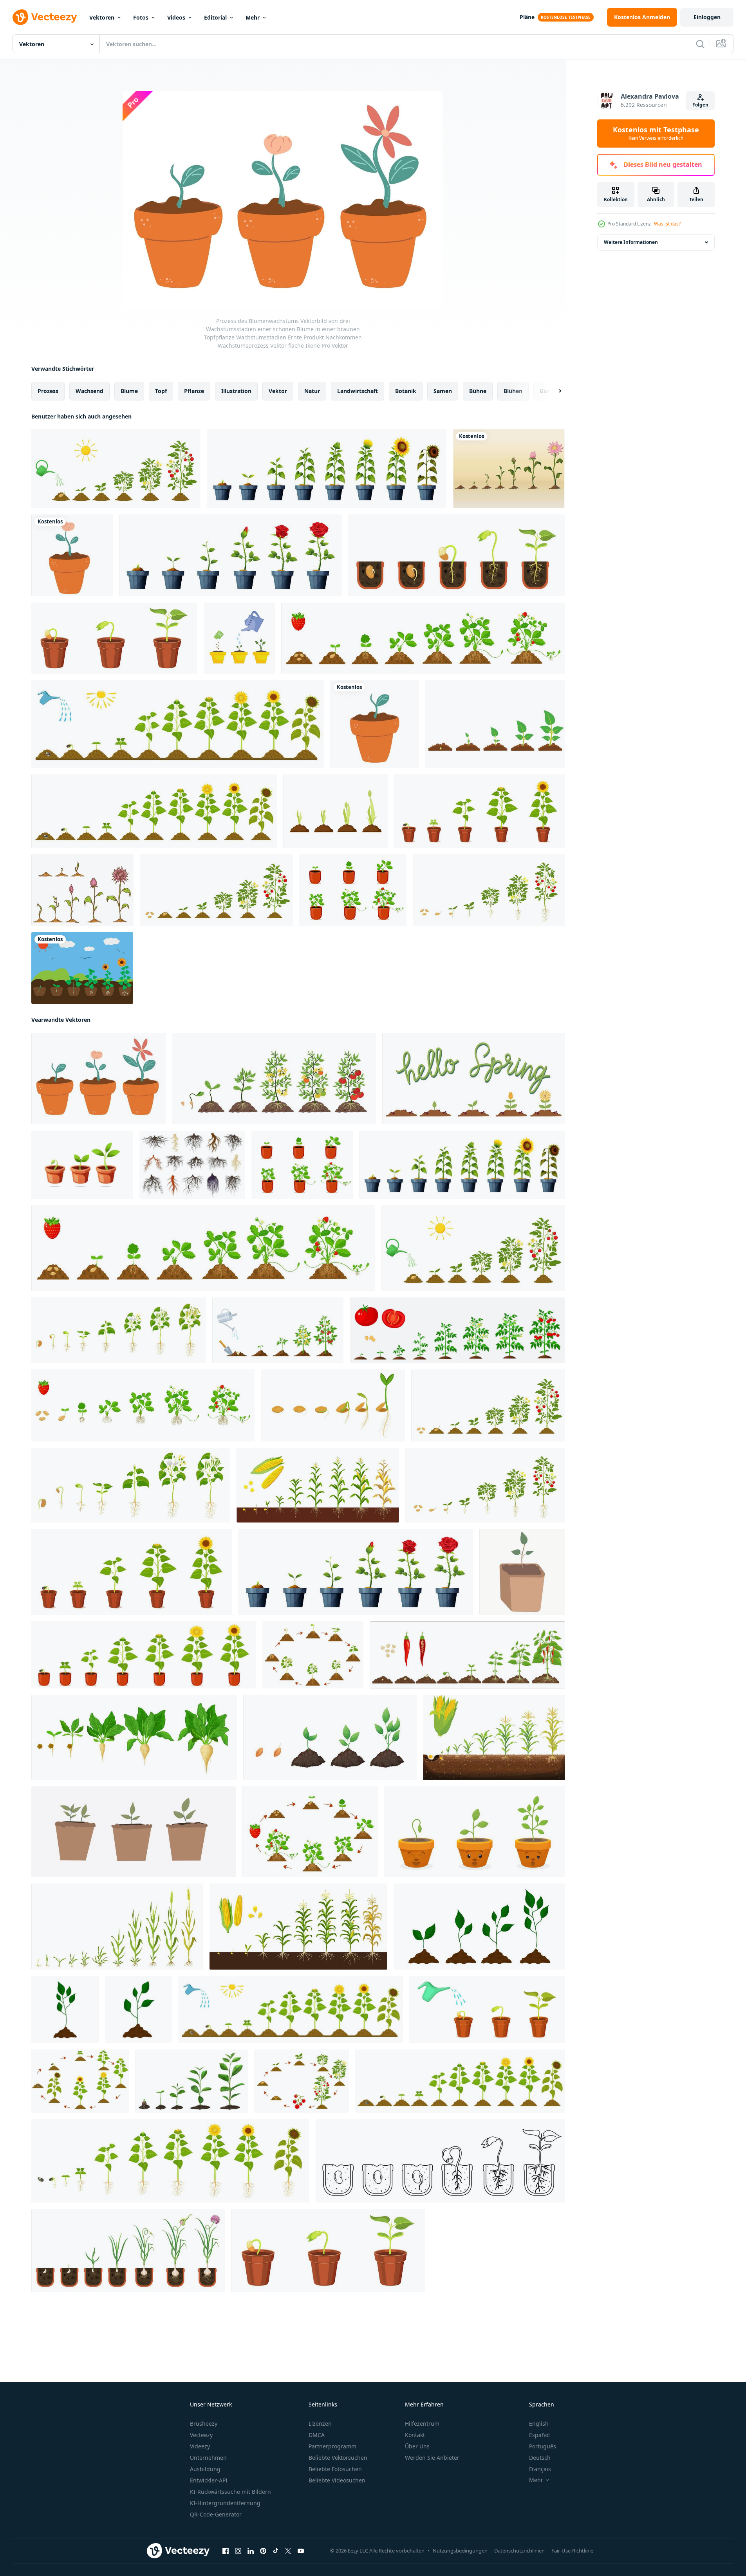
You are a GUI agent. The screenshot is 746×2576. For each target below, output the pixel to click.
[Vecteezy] (45, 17)
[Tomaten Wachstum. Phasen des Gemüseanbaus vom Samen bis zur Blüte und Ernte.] (489, 890)
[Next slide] (553, 391)
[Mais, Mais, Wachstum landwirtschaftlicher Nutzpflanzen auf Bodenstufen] (318, 1485)
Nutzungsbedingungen (460, 2551)
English (539, 2424)
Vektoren (102, 17)
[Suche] (700, 44)
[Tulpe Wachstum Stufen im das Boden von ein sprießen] (335, 811)
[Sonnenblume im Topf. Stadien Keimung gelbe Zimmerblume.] (144, 1655)
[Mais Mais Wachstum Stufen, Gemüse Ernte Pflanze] (298, 1927)
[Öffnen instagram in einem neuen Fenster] (238, 2551)
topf (161, 391)
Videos (176, 17)
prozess (48, 391)
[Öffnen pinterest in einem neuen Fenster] (263, 2551)
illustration (236, 391)
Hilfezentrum (422, 2424)
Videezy (200, 2446)
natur (312, 391)
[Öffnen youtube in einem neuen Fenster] (301, 2551)
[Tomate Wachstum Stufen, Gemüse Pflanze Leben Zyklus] (457, 1330)
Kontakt (415, 2435)
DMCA (317, 2435)
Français (540, 2469)
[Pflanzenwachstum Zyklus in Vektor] (82, 968)
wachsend (89, 391)
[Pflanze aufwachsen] (82, 890)
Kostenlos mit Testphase (656, 133)
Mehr (253, 17)
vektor (278, 391)
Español (539, 2435)
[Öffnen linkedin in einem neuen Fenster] (251, 2551)
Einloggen (707, 17)
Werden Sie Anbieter (432, 2458)
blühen (513, 391)
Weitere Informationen (631, 242)
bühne (478, 391)
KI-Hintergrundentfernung (225, 2503)
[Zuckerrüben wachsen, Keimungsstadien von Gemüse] (134, 1737)
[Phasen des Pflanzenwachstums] (495, 724)
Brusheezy (204, 2424)
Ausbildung (205, 2469)
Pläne (527, 17)
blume (129, 391)
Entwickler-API (209, 2480)
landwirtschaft (358, 391)
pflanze (194, 391)
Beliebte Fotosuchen (335, 2469)
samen (443, 391)
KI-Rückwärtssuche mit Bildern (230, 2492)
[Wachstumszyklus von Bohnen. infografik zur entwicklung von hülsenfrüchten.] (313, 1655)
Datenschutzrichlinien (519, 2551)
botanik (406, 391)
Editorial (215, 17)
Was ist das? (667, 224)
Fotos (141, 17)
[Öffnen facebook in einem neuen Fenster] (226, 2551)
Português (543, 2446)
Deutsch (540, 2458)
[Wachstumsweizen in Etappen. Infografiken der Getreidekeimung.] (117, 1927)
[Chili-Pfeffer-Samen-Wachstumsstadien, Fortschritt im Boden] (467, 1655)
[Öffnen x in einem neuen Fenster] (288, 2551)
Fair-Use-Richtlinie (572, 2551)
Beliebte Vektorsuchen (338, 2458)
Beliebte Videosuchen (337, 2480)
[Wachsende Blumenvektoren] (509, 469)
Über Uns (417, 2446)
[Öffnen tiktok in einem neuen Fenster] (276, 2551)
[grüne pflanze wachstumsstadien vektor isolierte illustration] (479, 1927)
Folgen (700, 105)
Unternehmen (208, 2458)
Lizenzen (320, 2424)
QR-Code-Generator (216, 2514)
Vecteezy (201, 2435)
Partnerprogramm (332, 2446)
